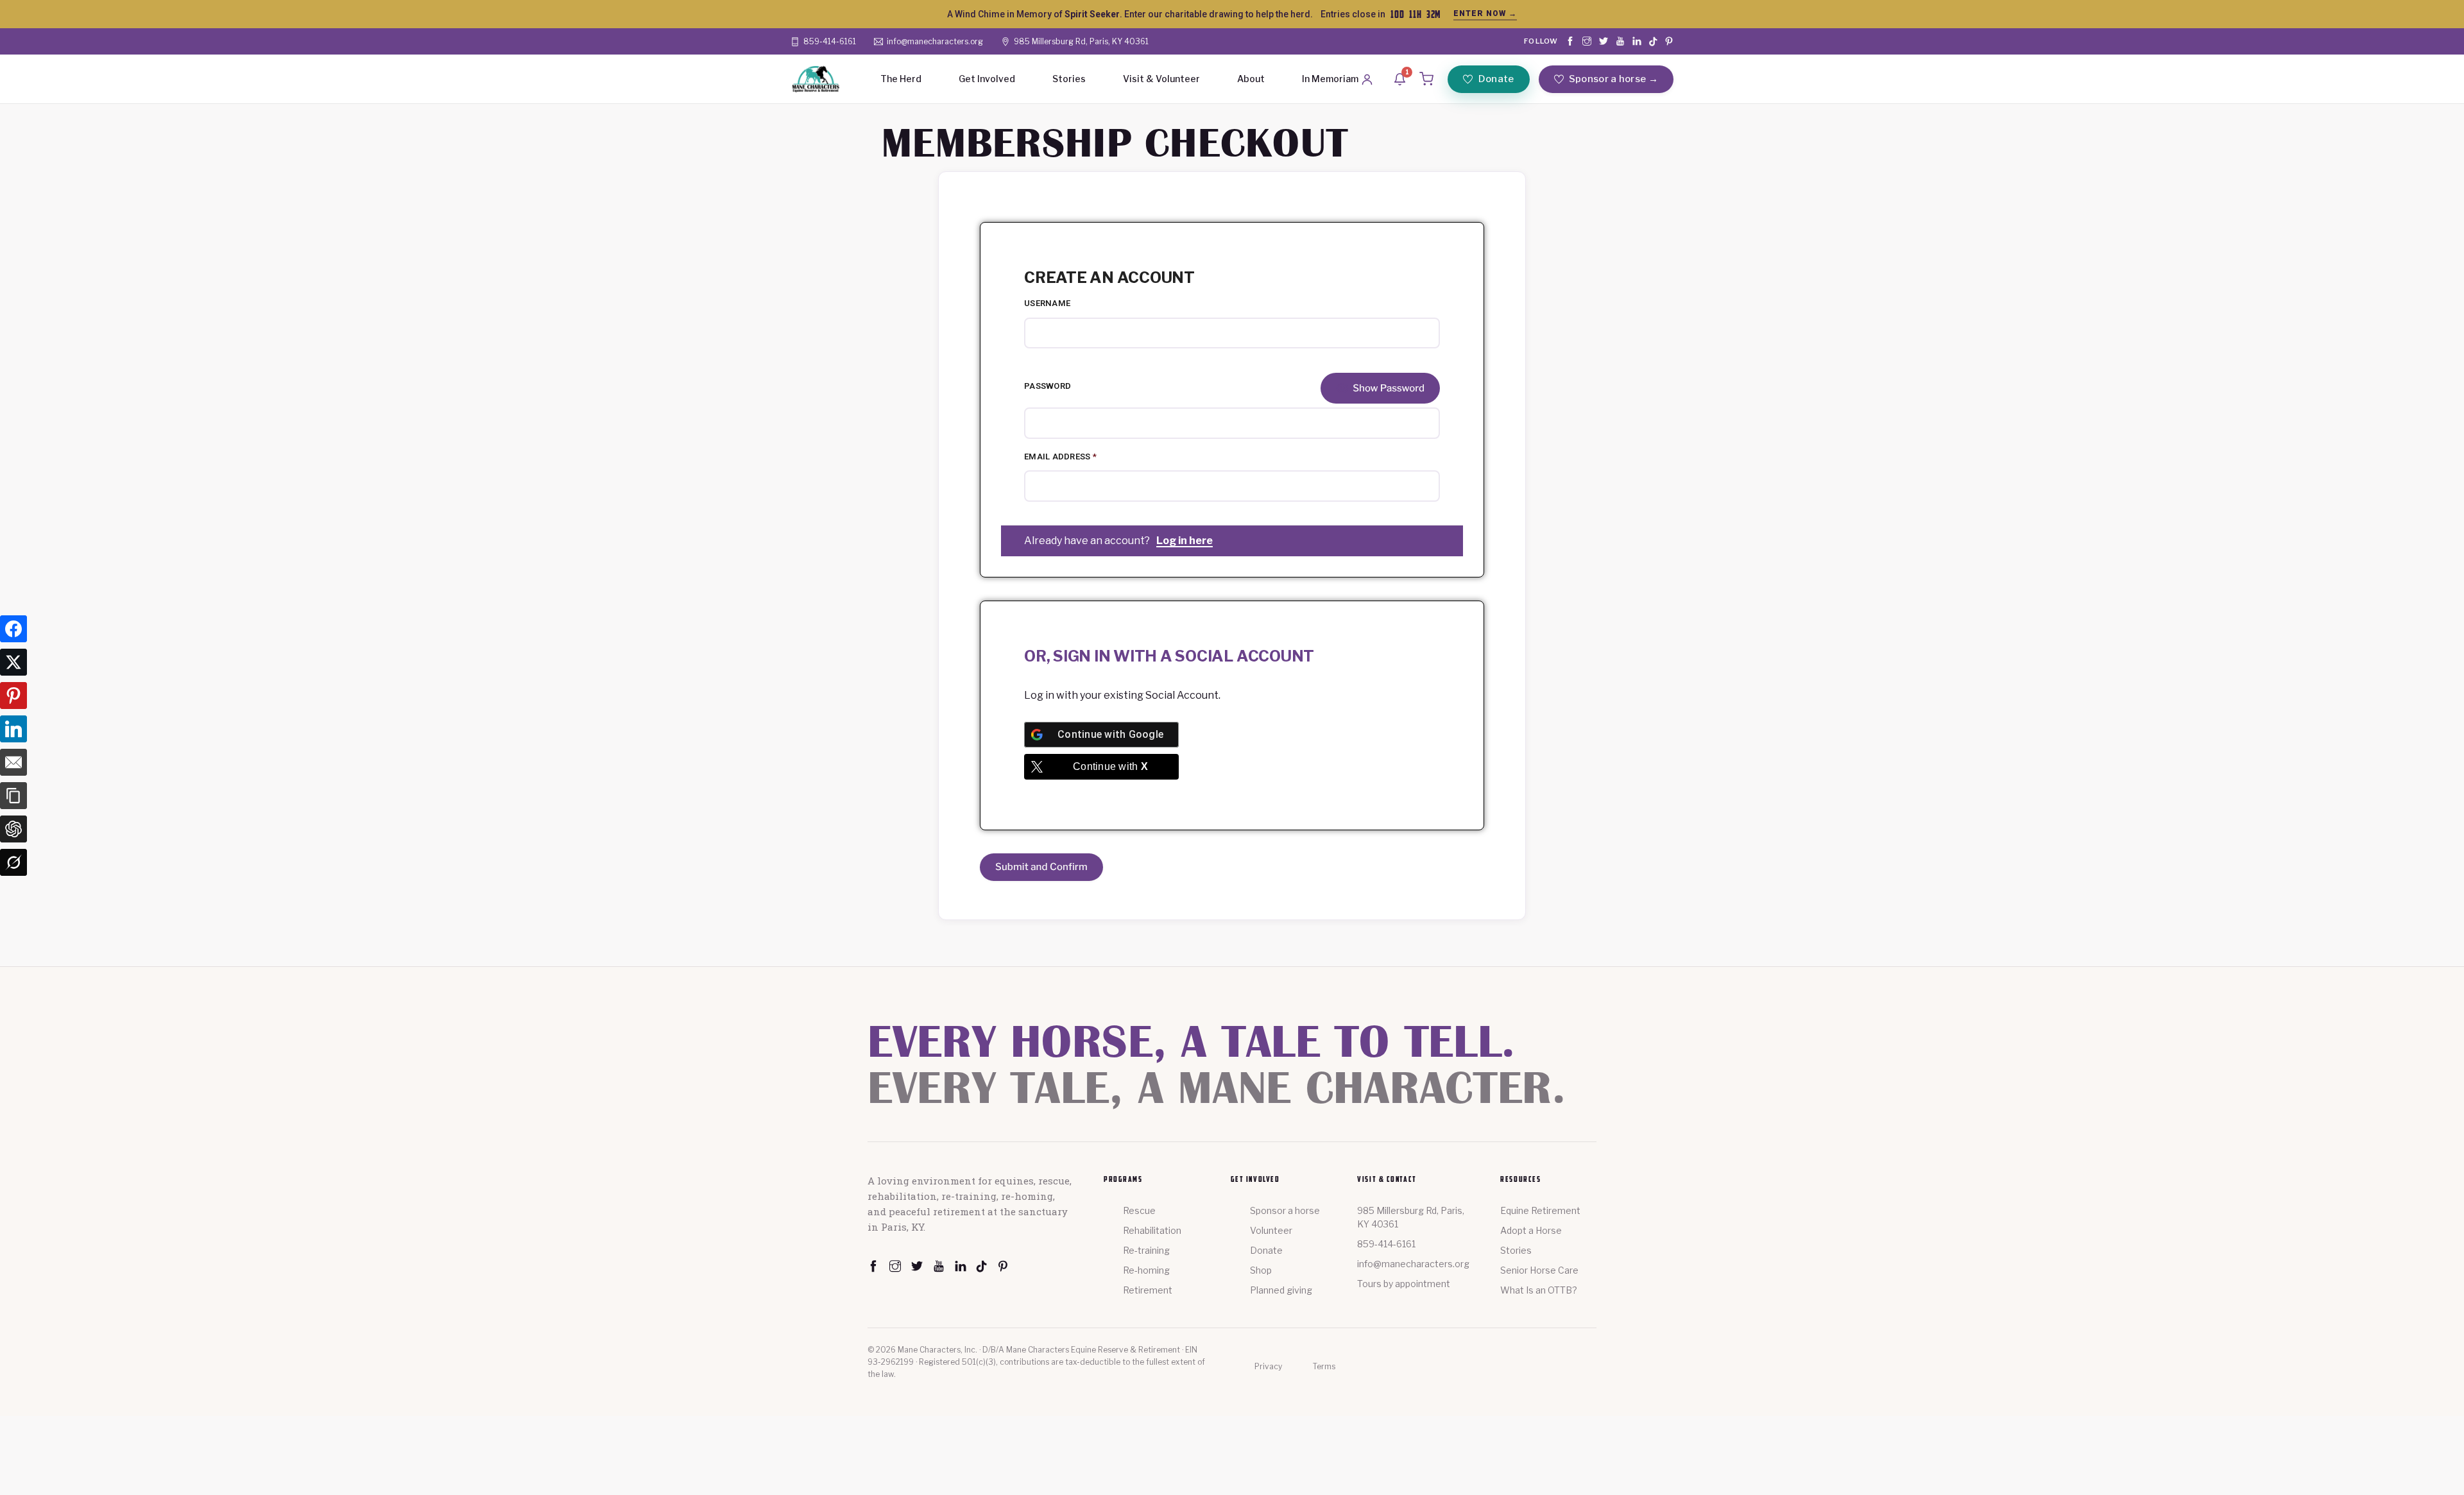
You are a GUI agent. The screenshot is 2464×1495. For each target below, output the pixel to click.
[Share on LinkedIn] (13, 731)
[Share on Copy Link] (13, 798)
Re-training (1146, 1250)
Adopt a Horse (1531, 1230)
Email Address (1060, 457)
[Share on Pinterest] (13, 697)
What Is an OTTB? (1539, 1290)
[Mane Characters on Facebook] (1570, 41)
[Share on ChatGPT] (13, 831)
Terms (1324, 1366)
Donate (1496, 79)
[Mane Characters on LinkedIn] (1637, 41)
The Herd (901, 79)
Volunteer (1271, 1230)
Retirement (1148, 1290)
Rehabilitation (1152, 1230)
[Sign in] (1367, 79)
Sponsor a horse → (1613, 79)
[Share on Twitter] (13, 664)
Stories (1069, 79)
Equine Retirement (1540, 1210)
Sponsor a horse (1285, 1210)
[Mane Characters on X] (1604, 41)
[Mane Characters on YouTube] (1620, 41)
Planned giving (1281, 1290)
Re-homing (1146, 1270)
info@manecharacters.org (1413, 1264)
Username (1047, 303)
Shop (1261, 1270)
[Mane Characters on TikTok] (1653, 41)
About (1251, 79)
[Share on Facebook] (13, 631)
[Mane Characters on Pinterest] (1669, 41)
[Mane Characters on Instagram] (1587, 41)
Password (1048, 386)
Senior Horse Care (1539, 1270)
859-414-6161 (1386, 1244)
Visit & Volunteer (1161, 79)
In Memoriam (1330, 79)
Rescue (1139, 1210)
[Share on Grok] (13, 864)
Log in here (1185, 541)
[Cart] (1426, 79)
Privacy (1268, 1366)
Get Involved (987, 79)
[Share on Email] (13, 764)
